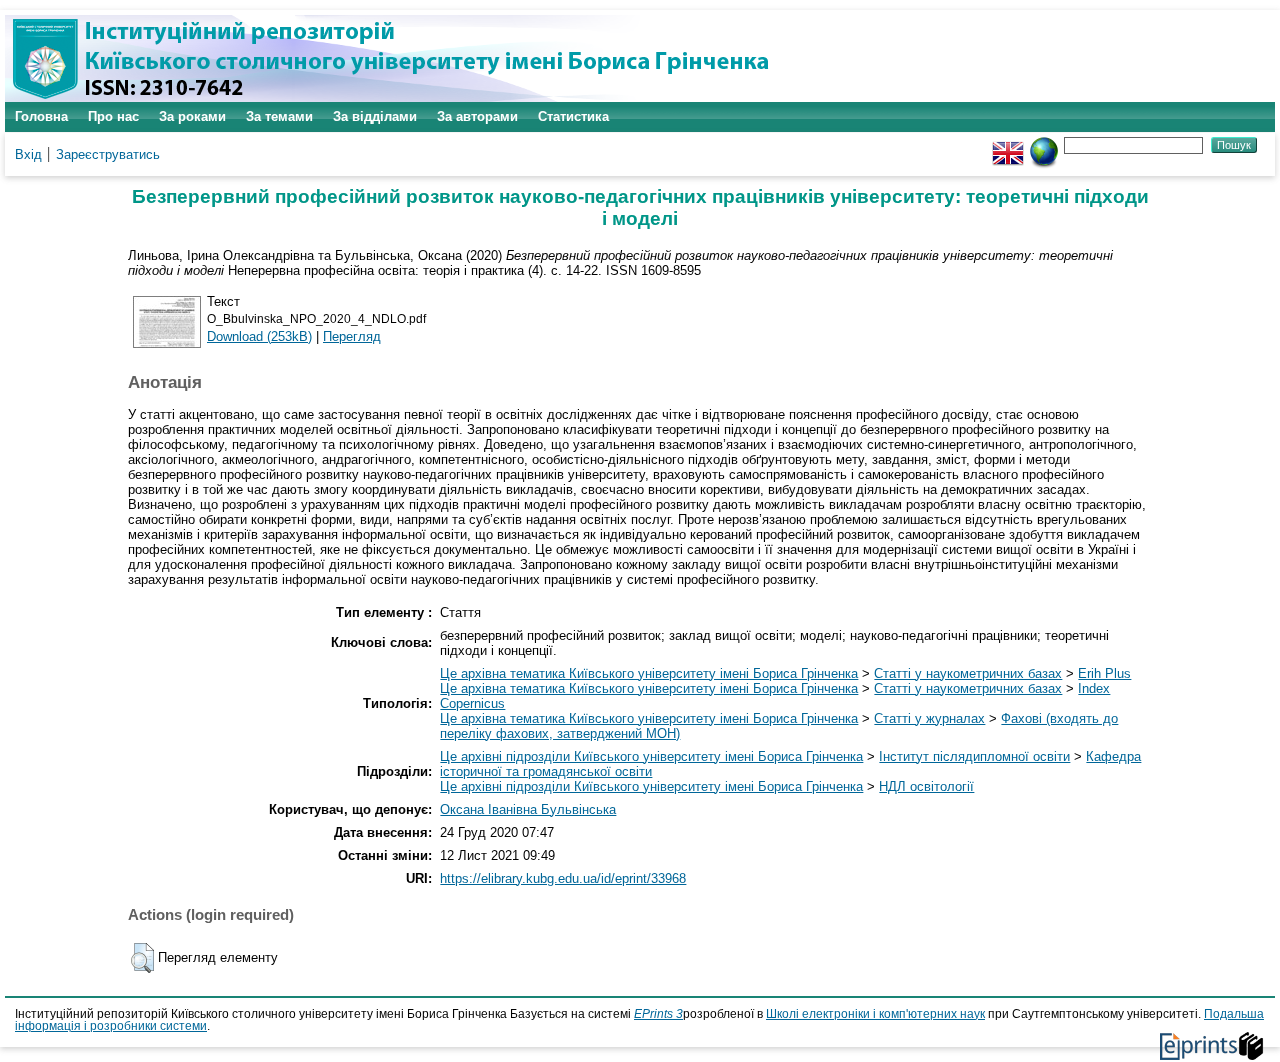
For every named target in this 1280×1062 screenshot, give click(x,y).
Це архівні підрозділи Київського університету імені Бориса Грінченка (651, 756)
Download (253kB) (259, 336)
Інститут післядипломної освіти (974, 756)
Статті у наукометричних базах (968, 673)
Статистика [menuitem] (573, 116)
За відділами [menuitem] (375, 116)
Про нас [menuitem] (113, 116)
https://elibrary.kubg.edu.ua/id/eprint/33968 (563, 878)
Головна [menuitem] (41, 116)
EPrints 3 (658, 1014)
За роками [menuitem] (192, 116)
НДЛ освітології (926, 786)
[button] (142, 958)
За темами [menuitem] (279, 116)
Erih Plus (1104, 673)
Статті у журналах (929, 718)
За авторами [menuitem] (477, 116)
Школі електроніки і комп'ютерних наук (875, 1014)
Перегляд (352, 336)
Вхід (28, 154)
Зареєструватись (108, 154)
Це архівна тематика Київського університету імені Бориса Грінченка (649, 673)
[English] (1008, 144)
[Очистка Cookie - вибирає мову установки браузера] (1044, 144)
